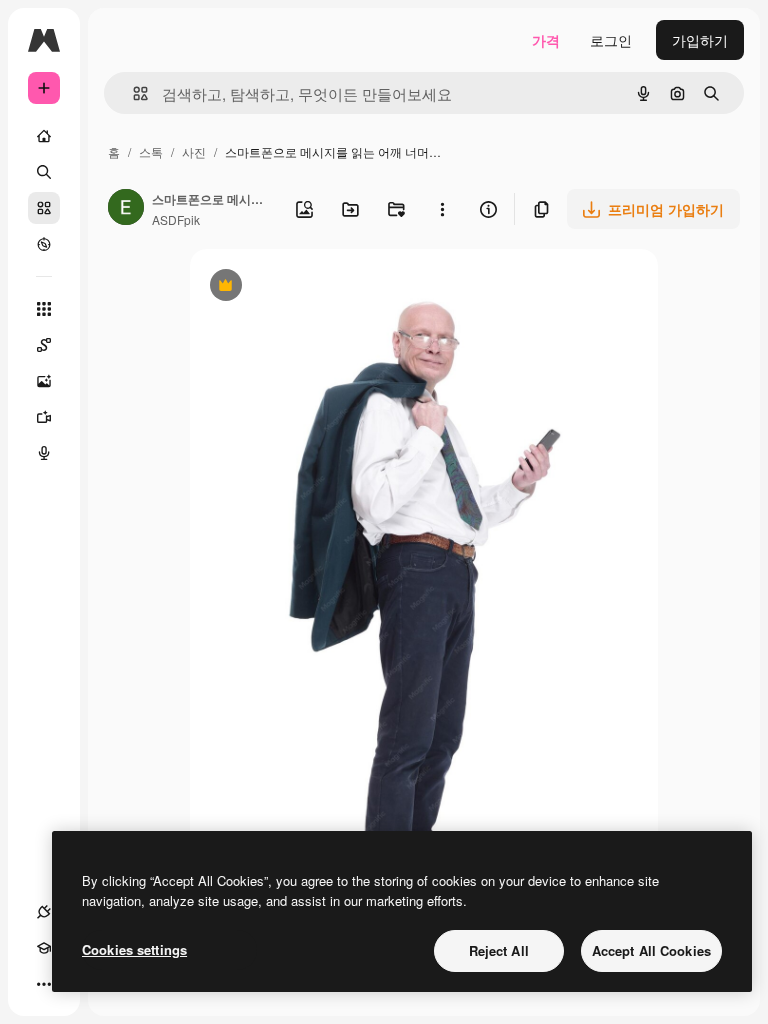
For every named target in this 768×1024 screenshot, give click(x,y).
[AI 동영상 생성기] (44, 417)
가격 (546, 40)
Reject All (499, 950)
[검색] (44, 172)
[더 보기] (44, 984)
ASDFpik (176, 219)
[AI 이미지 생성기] (44, 381)
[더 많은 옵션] (442, 209)
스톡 (151, 151)
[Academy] (44, 948)
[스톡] (44, 208)
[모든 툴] (44, 309)
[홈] (44, 136)
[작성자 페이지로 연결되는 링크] (126, 209)
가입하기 (700, 40)
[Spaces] (44, 345)
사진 (194, 151)
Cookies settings (134, 949)
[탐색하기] (44, 244)
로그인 (611, 40)
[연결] (44, 912)
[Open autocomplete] (132, 93)
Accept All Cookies (651, 950)
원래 (305, 287)
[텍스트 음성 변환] (44, 453)
